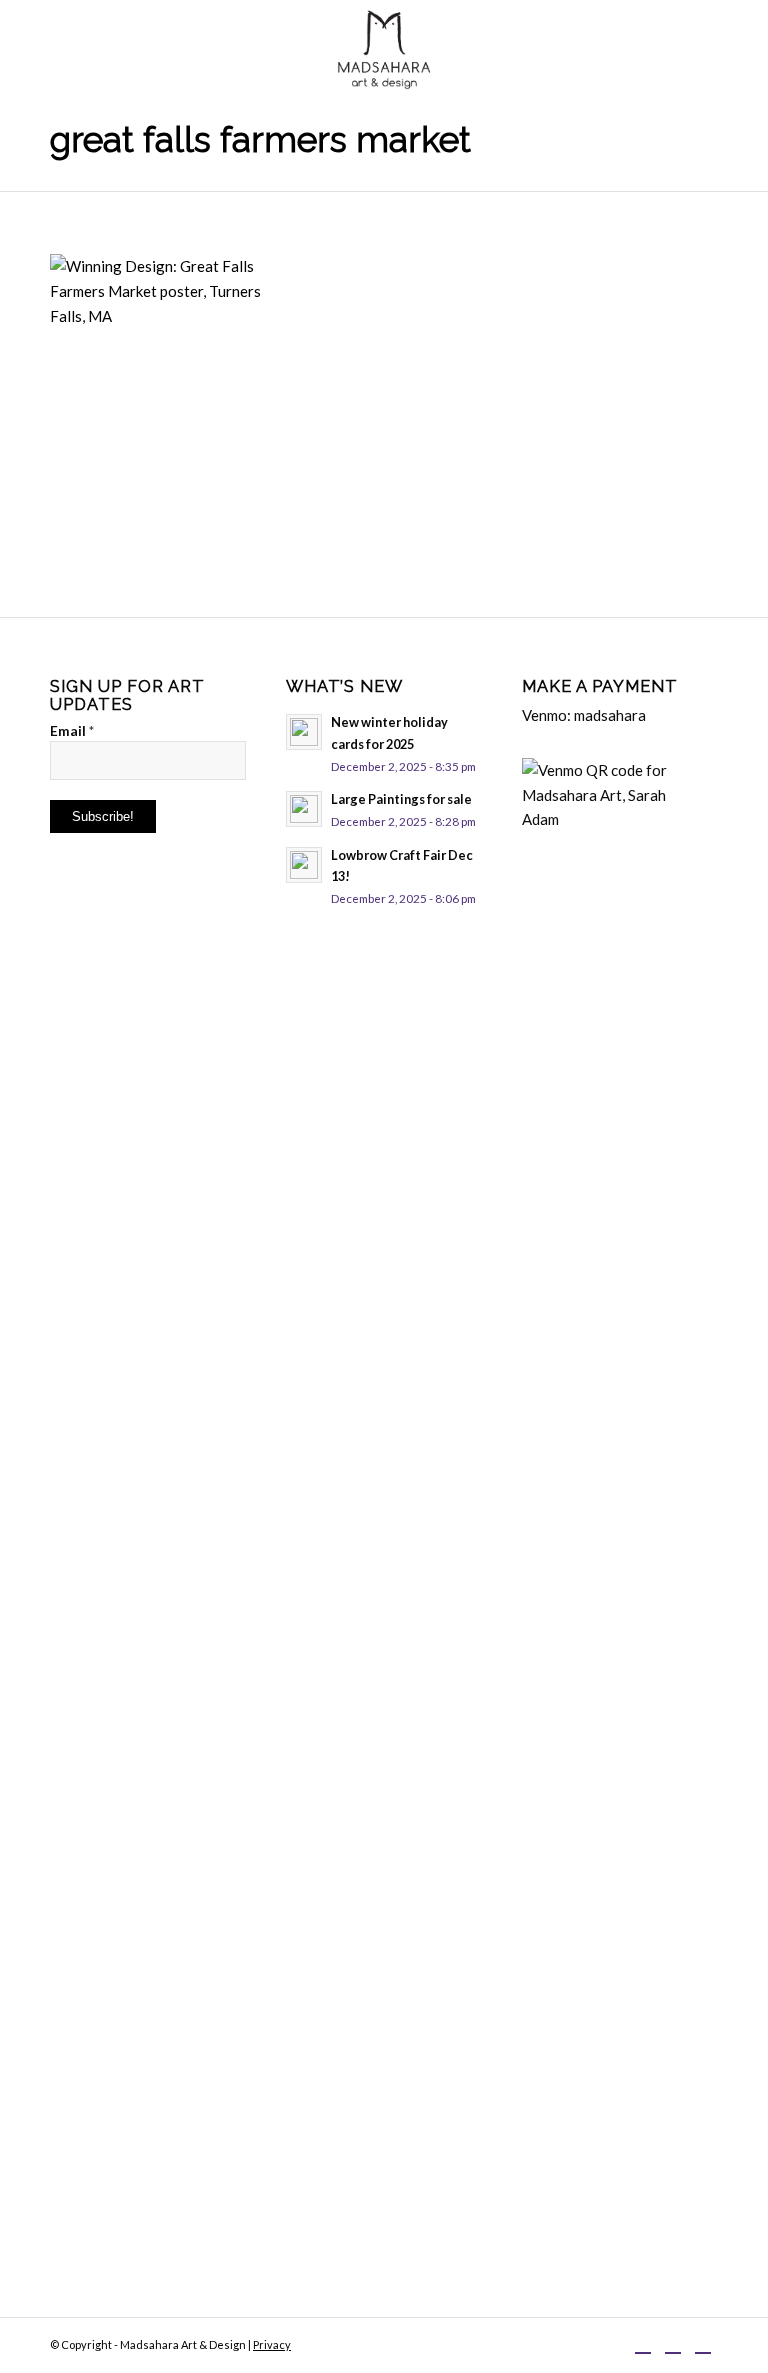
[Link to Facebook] (643, 2343)
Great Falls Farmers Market (260, 139)
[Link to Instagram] (673, 2343)
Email (72, 730)
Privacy (272, 2344)
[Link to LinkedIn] (703, 2343)
